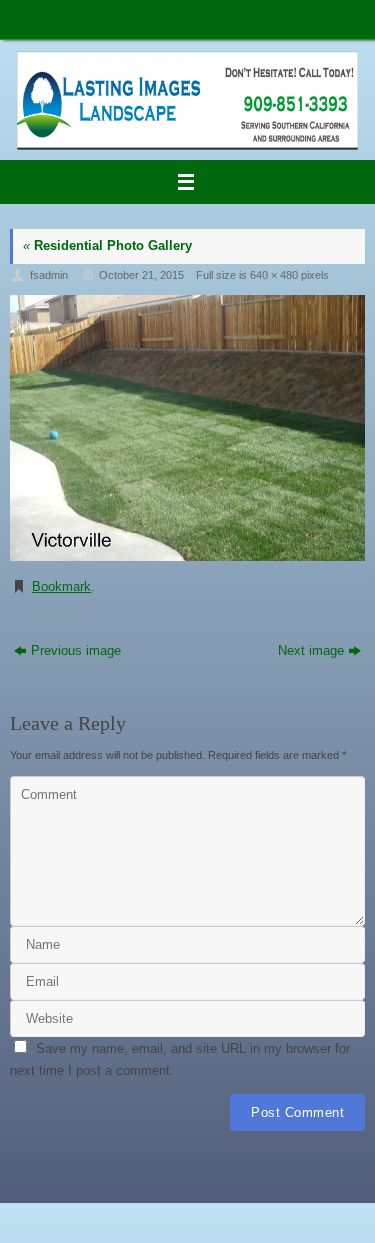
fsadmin (49, 275)
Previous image (76, 651)
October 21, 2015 (141, 275)
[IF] (187, 428)
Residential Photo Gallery (107, 246)
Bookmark (61, 587)
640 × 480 (274, 275)
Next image (311, 651)
